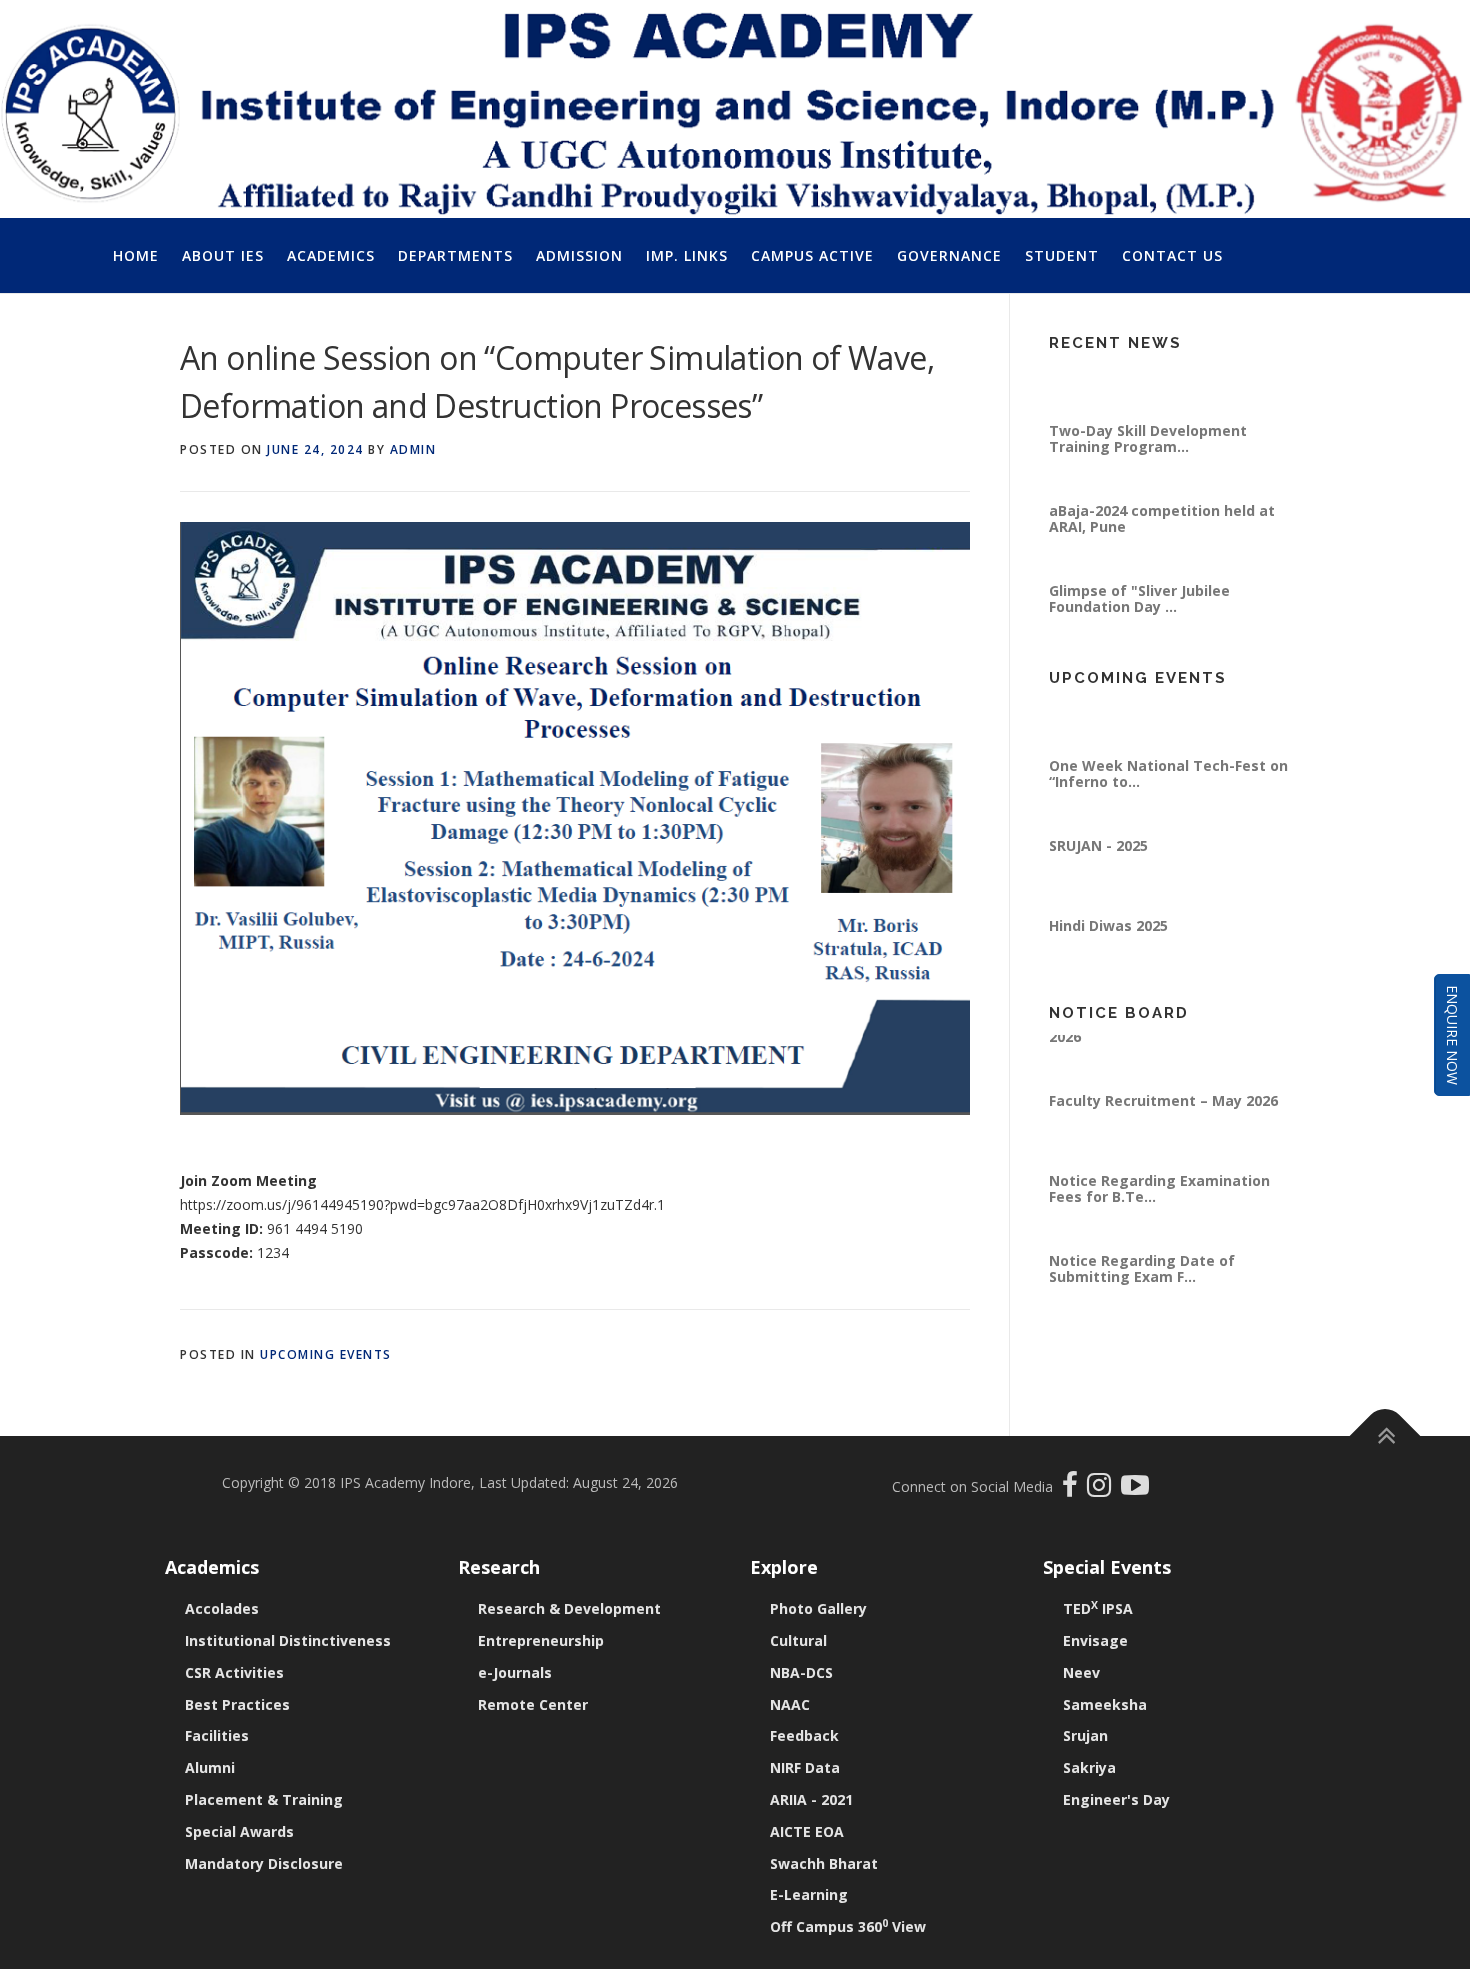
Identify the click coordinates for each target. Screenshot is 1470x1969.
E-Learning (809, 1894)
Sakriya (1089, 1767)
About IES (223, 255)
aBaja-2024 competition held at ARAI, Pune (1162, 545)
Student (1062, 255)
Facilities (217, 1735)
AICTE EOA (807, 1831)
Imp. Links (687, 255)
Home (136, 255)
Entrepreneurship (541, 1640)
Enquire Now (1452, 1035)
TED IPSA (1098, 1608)
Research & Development (569, 1608)
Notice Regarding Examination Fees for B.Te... (1159, 1215)
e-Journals (515, 1672)
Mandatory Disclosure (264, 1863)
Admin (413, 449)
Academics (331, 255)
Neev (1081, 1672)
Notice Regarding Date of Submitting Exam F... (1142, 1295)
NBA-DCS (801, 1672)
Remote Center (533, 1704)
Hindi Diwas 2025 (1108, 952)
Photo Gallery (818, 1608)
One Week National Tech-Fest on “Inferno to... (1168, 800)
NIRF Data (805, 1767)
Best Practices (237, 1704)
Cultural (798, 1640)
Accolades (222, 1608)
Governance (949, 255)
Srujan (1085, 1735)
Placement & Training (264, 1799)
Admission (579, 255)
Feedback (804, 1735)
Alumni (210, 1767)
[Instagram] (1104, 1489)
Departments (455, 255)
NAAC (790, 1704)
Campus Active (812, 255)
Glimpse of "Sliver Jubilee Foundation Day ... (1139, 625)
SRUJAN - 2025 (1098, 872)
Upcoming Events (326, 1354)
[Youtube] (1135, 1489)
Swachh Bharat (824, 1863)
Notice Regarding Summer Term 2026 (1166, 1055)
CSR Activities (234, 1672)
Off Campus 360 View (848, 1926)
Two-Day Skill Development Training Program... (1148, 465)
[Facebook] (1072, 1489)
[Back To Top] (1385, 1435)
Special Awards (239, 1831)
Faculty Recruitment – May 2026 (1163, 1127)
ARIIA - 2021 (811, 1799)
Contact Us (1172, 255)
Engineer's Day (1116, 1799)
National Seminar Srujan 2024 (1154, 377)
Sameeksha (1105, 1704)
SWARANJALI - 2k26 (1117, 712)
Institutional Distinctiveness (288, 1640)
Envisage (1095, 1640)
